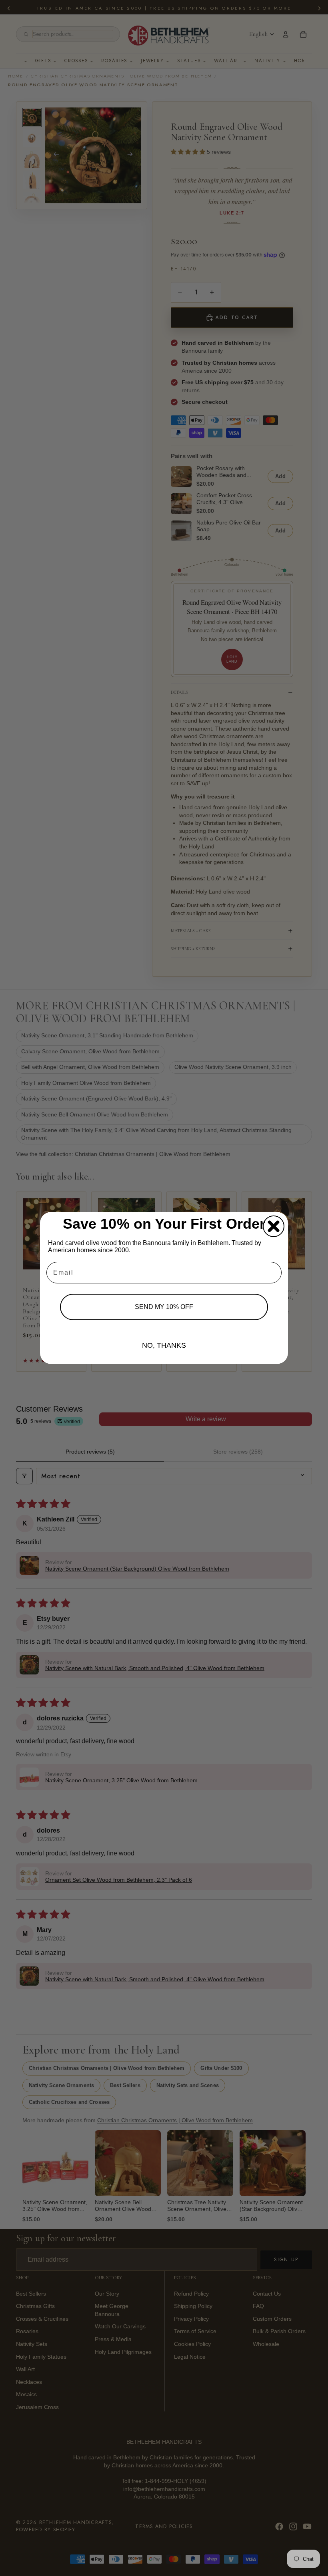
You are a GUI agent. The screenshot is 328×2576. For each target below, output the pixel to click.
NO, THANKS (164, 1345)
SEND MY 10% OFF (164, 1307)
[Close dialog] (274, 1226)
